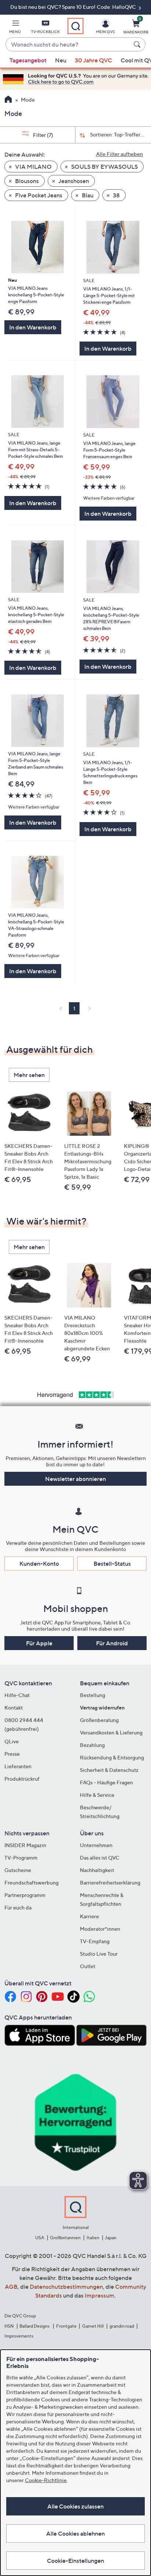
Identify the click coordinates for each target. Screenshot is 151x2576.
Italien (93, 2238)
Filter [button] (43, 135)
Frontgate (66, 2326)
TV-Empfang (95, 1941)
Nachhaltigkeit (97, 1870)
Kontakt (14, 1707)
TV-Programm (21, 1858)
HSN (9, 2326)
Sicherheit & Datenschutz (109, 1770)
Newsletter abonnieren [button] (75, 1479)
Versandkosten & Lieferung (111, 1732)
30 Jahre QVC (93, 60)
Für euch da (18, 1907)
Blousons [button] (26, 181)
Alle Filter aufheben (119, 154)
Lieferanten (18, 1766)
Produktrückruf (22, 1779)
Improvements (19, 2336)
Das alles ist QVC (100, 1858)
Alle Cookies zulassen (75, 2506)
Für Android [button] (112, 1643)
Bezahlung (92, 1745)
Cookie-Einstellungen (75, 2561)
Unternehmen (96, 1845)
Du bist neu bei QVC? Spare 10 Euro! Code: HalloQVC (74, 7)
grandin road (122, 2326)
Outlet (88, 1966)
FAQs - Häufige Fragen (106, 1782)
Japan (111, 2238)
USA (40, 2238)
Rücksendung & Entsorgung (112, 1757)
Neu (61, 60)
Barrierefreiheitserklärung (110, 1882)
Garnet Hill (93, 2326)
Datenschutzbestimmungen (66, 2287)
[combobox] (68, 45)
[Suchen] (138, 44)
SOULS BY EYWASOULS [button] (104, 167)
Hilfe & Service (97, 1795)
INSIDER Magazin (25, 1845)
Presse (12, 1754)
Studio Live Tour (99, 1954)
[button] (15, 28)
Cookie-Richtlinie (46, 2480)
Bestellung (93, 1695)
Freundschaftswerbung (32, 1882)
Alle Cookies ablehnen (75, 2533)
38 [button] (116, 195)
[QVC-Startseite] (8, 100)
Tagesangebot (28, 60)
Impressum (100, 2295)
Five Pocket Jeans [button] (38, 195)
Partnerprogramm (25, 1895)
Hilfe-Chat (17, 1695)
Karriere (89, 1916)
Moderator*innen (100, 1929)
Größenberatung (99, 1720)
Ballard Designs (35, 2326)
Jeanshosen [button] (73, 181)
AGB (11, 2287)
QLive (12, 1741)
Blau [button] (87, 195)
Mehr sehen (29, 1075)
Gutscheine (18, 1870)
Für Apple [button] (39, 1643)
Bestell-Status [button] (112, 1564)
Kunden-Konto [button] (39, 1564)
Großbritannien (65, 2238)
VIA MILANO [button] (33, 167)
